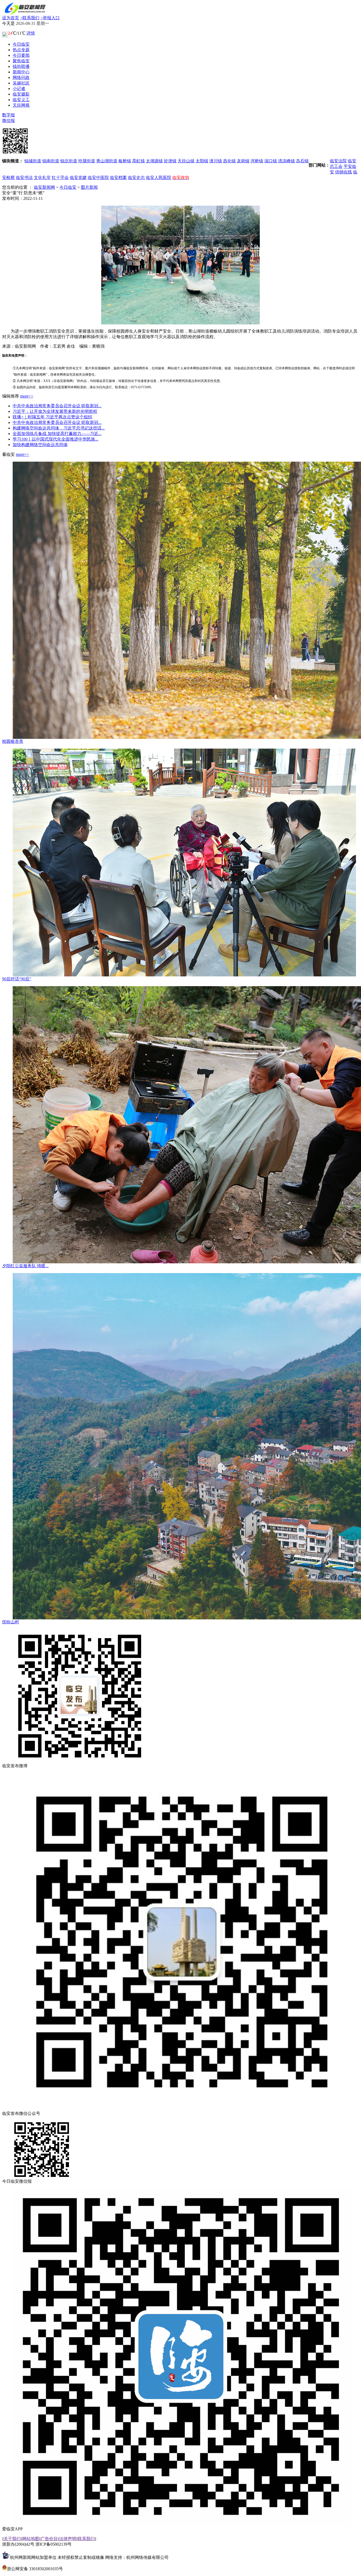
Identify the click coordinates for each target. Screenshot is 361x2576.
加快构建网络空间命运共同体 (40, 445)
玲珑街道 (87, 161)
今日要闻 (21, 55)
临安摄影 (21, 94)
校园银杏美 (13, 741)
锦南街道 (51, 161)
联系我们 (30, 18)
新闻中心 (21, 72)
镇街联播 (21, 66)
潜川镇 (216, 161)
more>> (27, 396)
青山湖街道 (107, 161)
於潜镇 (170, 161)
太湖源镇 (154, 161)
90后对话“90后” (17, 979)
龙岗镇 (243, 161)
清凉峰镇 (286, 161)
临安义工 (21, 100)
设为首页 (11, 18)
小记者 (19, 89)
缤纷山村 (11, 1622)
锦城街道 (33, 161)
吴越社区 (21, 83)
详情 (31, 33)
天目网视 (21, 105)
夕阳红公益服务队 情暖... (25, 1266)
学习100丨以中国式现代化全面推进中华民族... (55, 439)
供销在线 (344, 172)
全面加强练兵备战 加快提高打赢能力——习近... (57, 434)
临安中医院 (98, 178)
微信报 (8, 120)
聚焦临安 (21, 61)
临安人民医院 (159, 178)
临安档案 (118, 178)
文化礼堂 (42, 178)
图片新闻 (89, 187)
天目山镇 (186, 161)
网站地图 (31, 2539)
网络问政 (21, 77)
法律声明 (68, 2539)
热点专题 (21, 50)
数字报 (8, 115)
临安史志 (136, 178)
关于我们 (12, 2539)
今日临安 (21, 44)
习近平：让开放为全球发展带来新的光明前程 (55, 411)
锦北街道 (69, 161)
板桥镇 (125, 161)
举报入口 (50, 18)
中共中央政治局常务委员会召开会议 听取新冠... (57, 406)
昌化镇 (229, 161)
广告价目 (49, 2539)
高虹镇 (138, 161)
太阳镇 (202, 161)
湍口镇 (271, 161)
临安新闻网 (44, 187)
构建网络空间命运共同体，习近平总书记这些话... (59, 428)
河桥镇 (257, 161)
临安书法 (24, 178)
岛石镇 (302, 161)
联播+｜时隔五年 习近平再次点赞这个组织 (52, 417)
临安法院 (338, 161)
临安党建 (78, 178)
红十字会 (60, 178)
